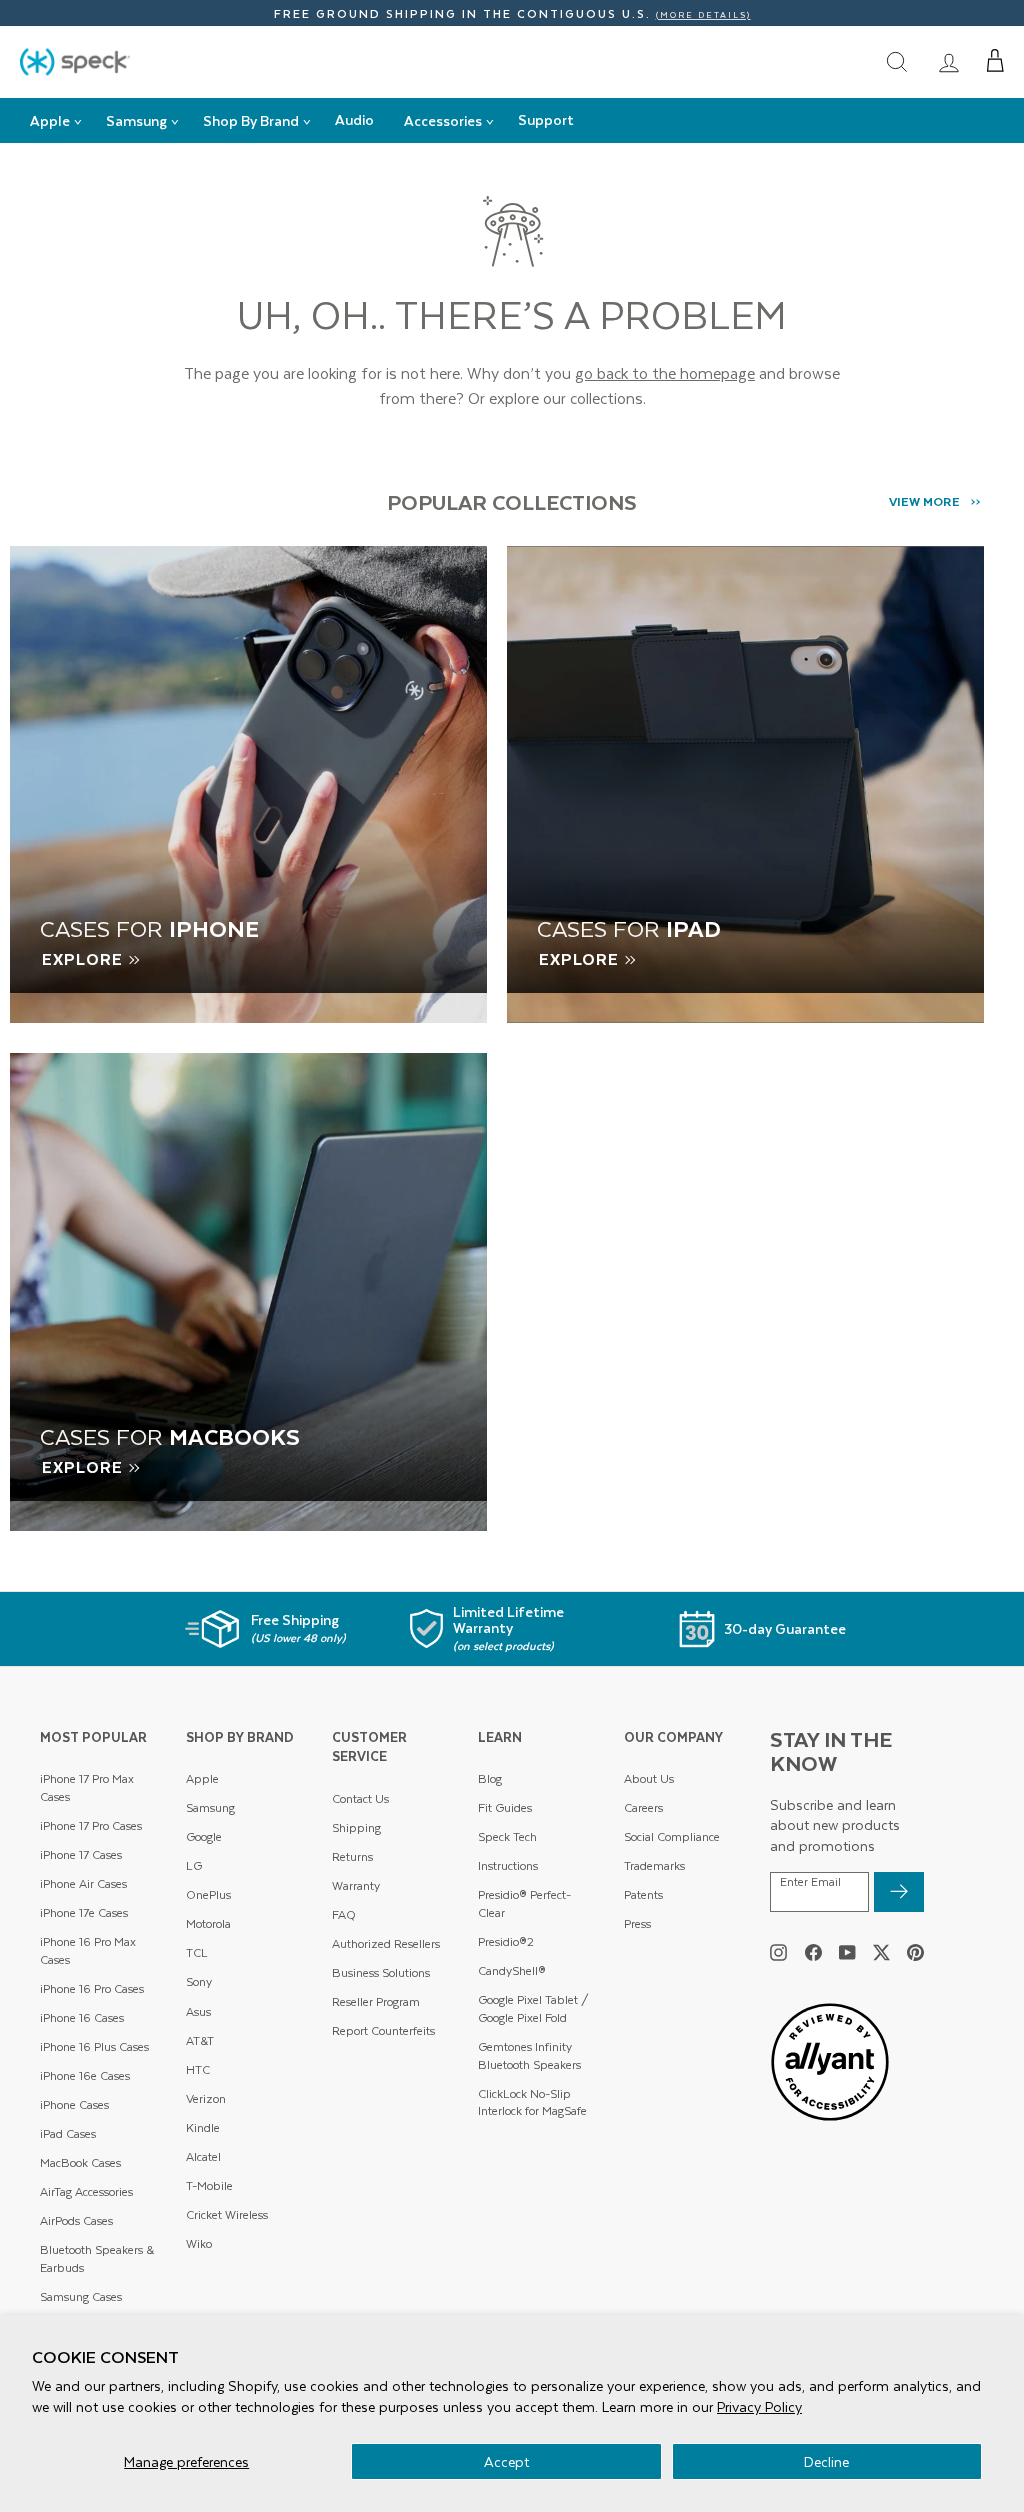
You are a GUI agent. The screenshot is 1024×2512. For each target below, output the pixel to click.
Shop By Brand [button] (251, 120)
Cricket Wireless (227, 2214)
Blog (490, 1778)
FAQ (344, 1914)
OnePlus (208, 1894)
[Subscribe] (899, 1892)
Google (204, 1836)
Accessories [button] (443, 120)
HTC (198, 2069)
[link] (949, 61)
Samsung (210, 1807)
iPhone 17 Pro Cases (91, 1825)
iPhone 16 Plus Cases (94, 2046)
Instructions (508, 1865)
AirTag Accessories (86, 2191)
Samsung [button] (136, 120)
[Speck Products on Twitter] (881, 1952)
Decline (826, 2461)
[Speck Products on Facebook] (813, 1952)
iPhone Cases (74, 2104)
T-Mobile (209, 2185)
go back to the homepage (665, 372)
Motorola (208, 1923)
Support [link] (546, 119)
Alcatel (203, 2156)
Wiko (199, 2243)
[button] (995, 61)
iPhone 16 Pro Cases (92, 1988)
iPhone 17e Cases (84, 1912)
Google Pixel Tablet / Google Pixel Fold (533, 2008)
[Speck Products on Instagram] (778, 1952)
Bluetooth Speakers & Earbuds (97, 2258)
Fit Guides (505, 1807)
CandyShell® (512, 1970)
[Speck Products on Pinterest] (915, 1952)
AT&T (200, 2040)
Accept (506, 2461)
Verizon (206, 2098)
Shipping (356, 1827)
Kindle (203, 2127)
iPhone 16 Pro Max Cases (88, 1950)
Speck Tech (507, 1836)
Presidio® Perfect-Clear (524, 1903)
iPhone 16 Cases (82, 2017)
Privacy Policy (759, 2406)
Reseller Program (376, 2001)
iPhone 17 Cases (81, 1854)
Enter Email (810, 1882)
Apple (202, 1778)
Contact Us (360, 1798)
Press (637, 1923)
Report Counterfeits (383, 2030)
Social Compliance (672, 1836)
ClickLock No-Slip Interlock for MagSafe (532, 2102)
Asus (198, 2011)
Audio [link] (354, 119)
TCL (197, 1952)
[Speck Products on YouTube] (847, 1952)
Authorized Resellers (386, 1943)
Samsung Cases (81, 2296)
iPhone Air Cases (83, 1883)
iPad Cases (68, 2133)
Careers (643, 1807)
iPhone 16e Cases (85, 2075)
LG (194, 1865)
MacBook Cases (80, 2162)
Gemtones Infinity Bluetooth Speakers (529, 2055)
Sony (199, 1981)
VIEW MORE (924, 501)
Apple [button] (50, 120)
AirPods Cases (76, 2220)
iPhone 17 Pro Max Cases (87, 1787)
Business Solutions (381, 1972)
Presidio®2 (506, 1941)
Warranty (356, 1885)
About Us (649, 1778)
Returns (352, 1856)
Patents (643, 1894)
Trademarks (654, 1865)
